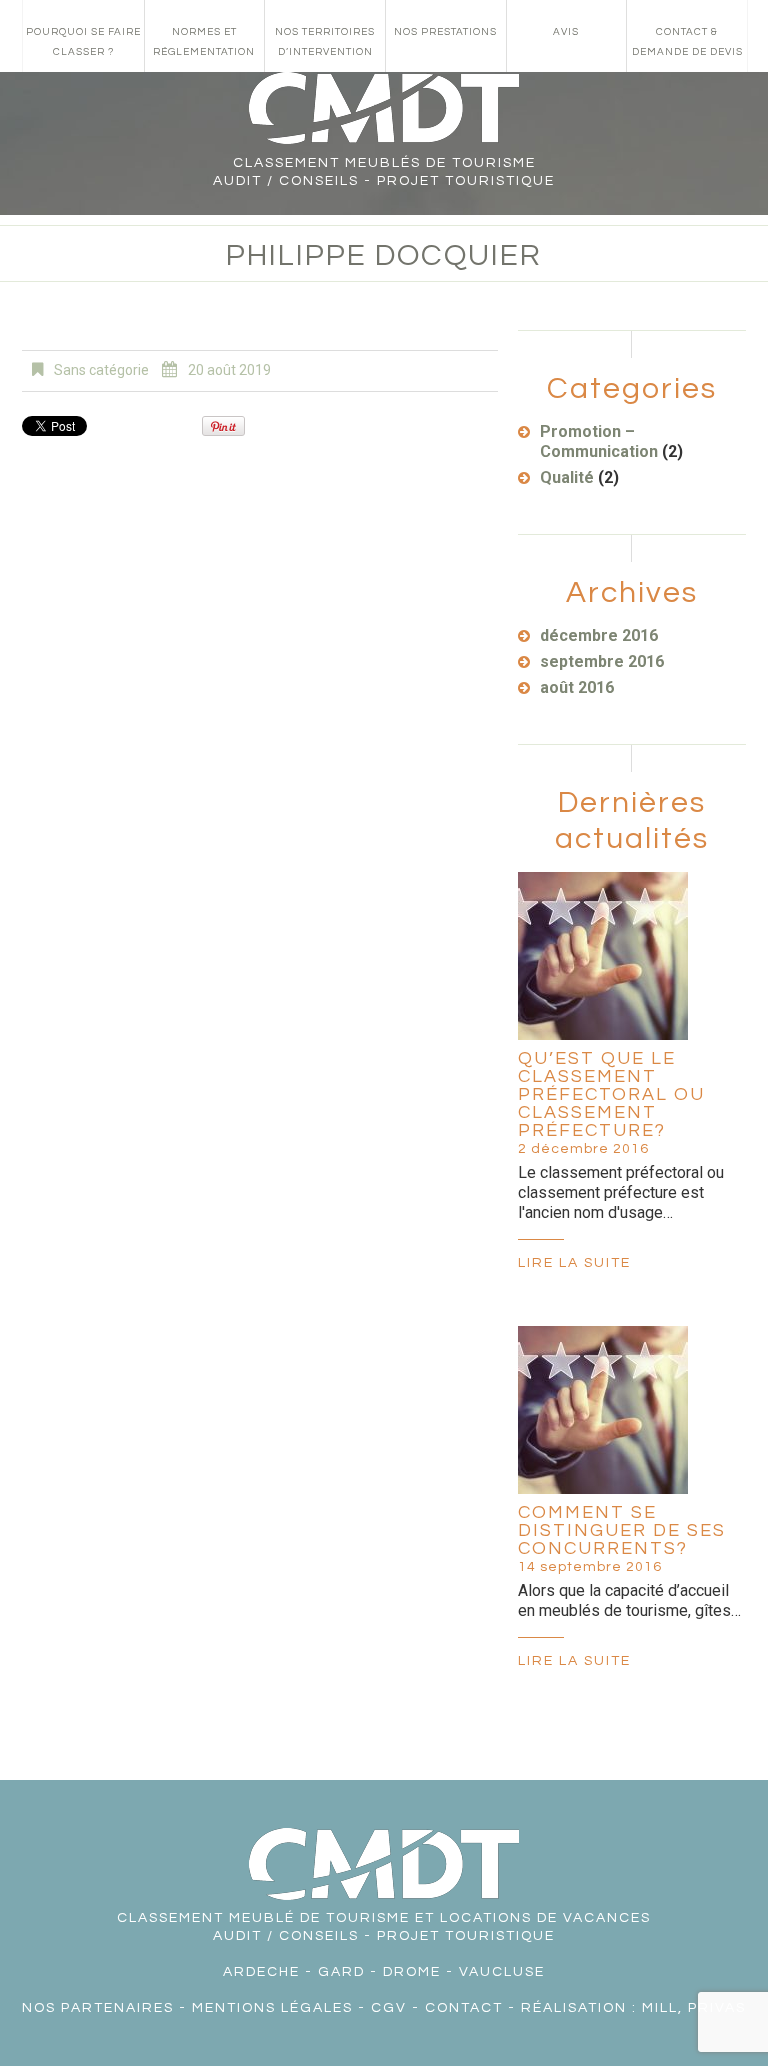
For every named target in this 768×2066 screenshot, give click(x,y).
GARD (341, 1972)
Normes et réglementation (204, 42)
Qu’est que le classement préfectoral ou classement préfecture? (611, 1094)
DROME (412, 1972)
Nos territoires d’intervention (325, 42)
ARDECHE (261, 1972)
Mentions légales (272, 2008)
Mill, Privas (694, 2008)
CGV (389, 2008)
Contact (464, 2008)
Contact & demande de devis (687, 42)
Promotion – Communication (599, 441)
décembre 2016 (599, 635)
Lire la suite (574, 1263)
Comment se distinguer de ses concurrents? (622, 1530)
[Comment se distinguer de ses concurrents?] (603, 1410)
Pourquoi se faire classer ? (83, 42)
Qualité (567, 477)
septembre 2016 (602, 661)
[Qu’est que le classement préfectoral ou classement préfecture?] (603, 956)
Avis (566, 32)
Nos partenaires (98, 2008)
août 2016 (577, 687)
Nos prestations (445, 32)
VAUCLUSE (502, 1972)
